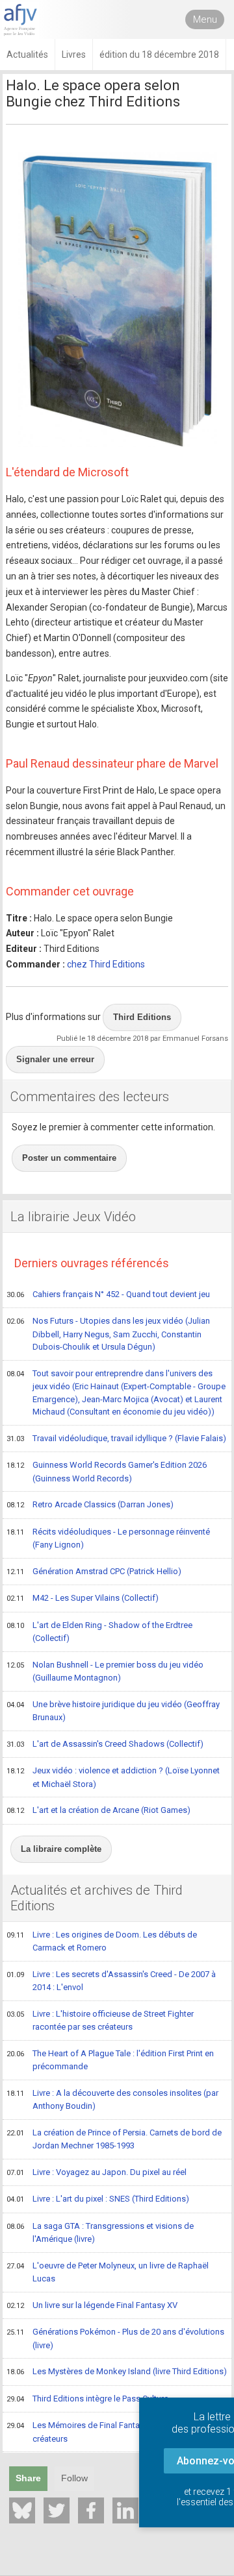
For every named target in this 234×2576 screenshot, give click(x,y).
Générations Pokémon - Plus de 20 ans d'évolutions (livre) (115, 2339)
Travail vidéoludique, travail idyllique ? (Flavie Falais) (116, 1438)
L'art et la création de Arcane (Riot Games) (98, 1810)
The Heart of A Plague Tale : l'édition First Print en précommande (110, 2060)
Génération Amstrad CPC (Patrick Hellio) (94, 1571)
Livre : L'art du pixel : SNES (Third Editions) (98, 2199)
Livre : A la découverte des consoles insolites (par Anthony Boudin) (112, 2100)
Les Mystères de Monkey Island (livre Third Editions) (117, 2371)
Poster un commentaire (69, 1158)
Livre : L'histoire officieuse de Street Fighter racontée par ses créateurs (100, 2021)
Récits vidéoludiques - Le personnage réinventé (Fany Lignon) (108, 1538)
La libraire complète (61, 1849)
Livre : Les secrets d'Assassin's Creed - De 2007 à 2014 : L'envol (111, 1981)
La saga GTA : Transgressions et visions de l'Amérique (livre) (100, 2233)
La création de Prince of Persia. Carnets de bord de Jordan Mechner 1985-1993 (114, 2139)
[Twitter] (57, 2510)
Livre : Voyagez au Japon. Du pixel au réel (97, 2172)
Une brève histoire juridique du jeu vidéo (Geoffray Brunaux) (113, 1711)
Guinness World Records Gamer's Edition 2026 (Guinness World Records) (107, 1472)
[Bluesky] (22, 2510)
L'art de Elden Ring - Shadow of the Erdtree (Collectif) (99, 1632)
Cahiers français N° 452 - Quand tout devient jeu (108, 1294)
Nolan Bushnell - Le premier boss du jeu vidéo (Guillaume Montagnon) (105, 1671)
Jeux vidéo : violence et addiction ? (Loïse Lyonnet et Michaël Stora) (113, 1777)
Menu (205, 19)
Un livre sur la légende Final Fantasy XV (92, 2305)
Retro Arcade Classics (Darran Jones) (90, 1504)
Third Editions (142, 1017)
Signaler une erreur (55, 1059)
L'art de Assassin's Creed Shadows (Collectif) (105, 1744)
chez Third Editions (106, 964)
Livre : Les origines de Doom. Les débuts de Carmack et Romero (102, 1941)
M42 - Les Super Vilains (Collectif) (83, 1598)
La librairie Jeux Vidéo (73, 1217)
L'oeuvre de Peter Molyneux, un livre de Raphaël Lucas (108, 2272)
